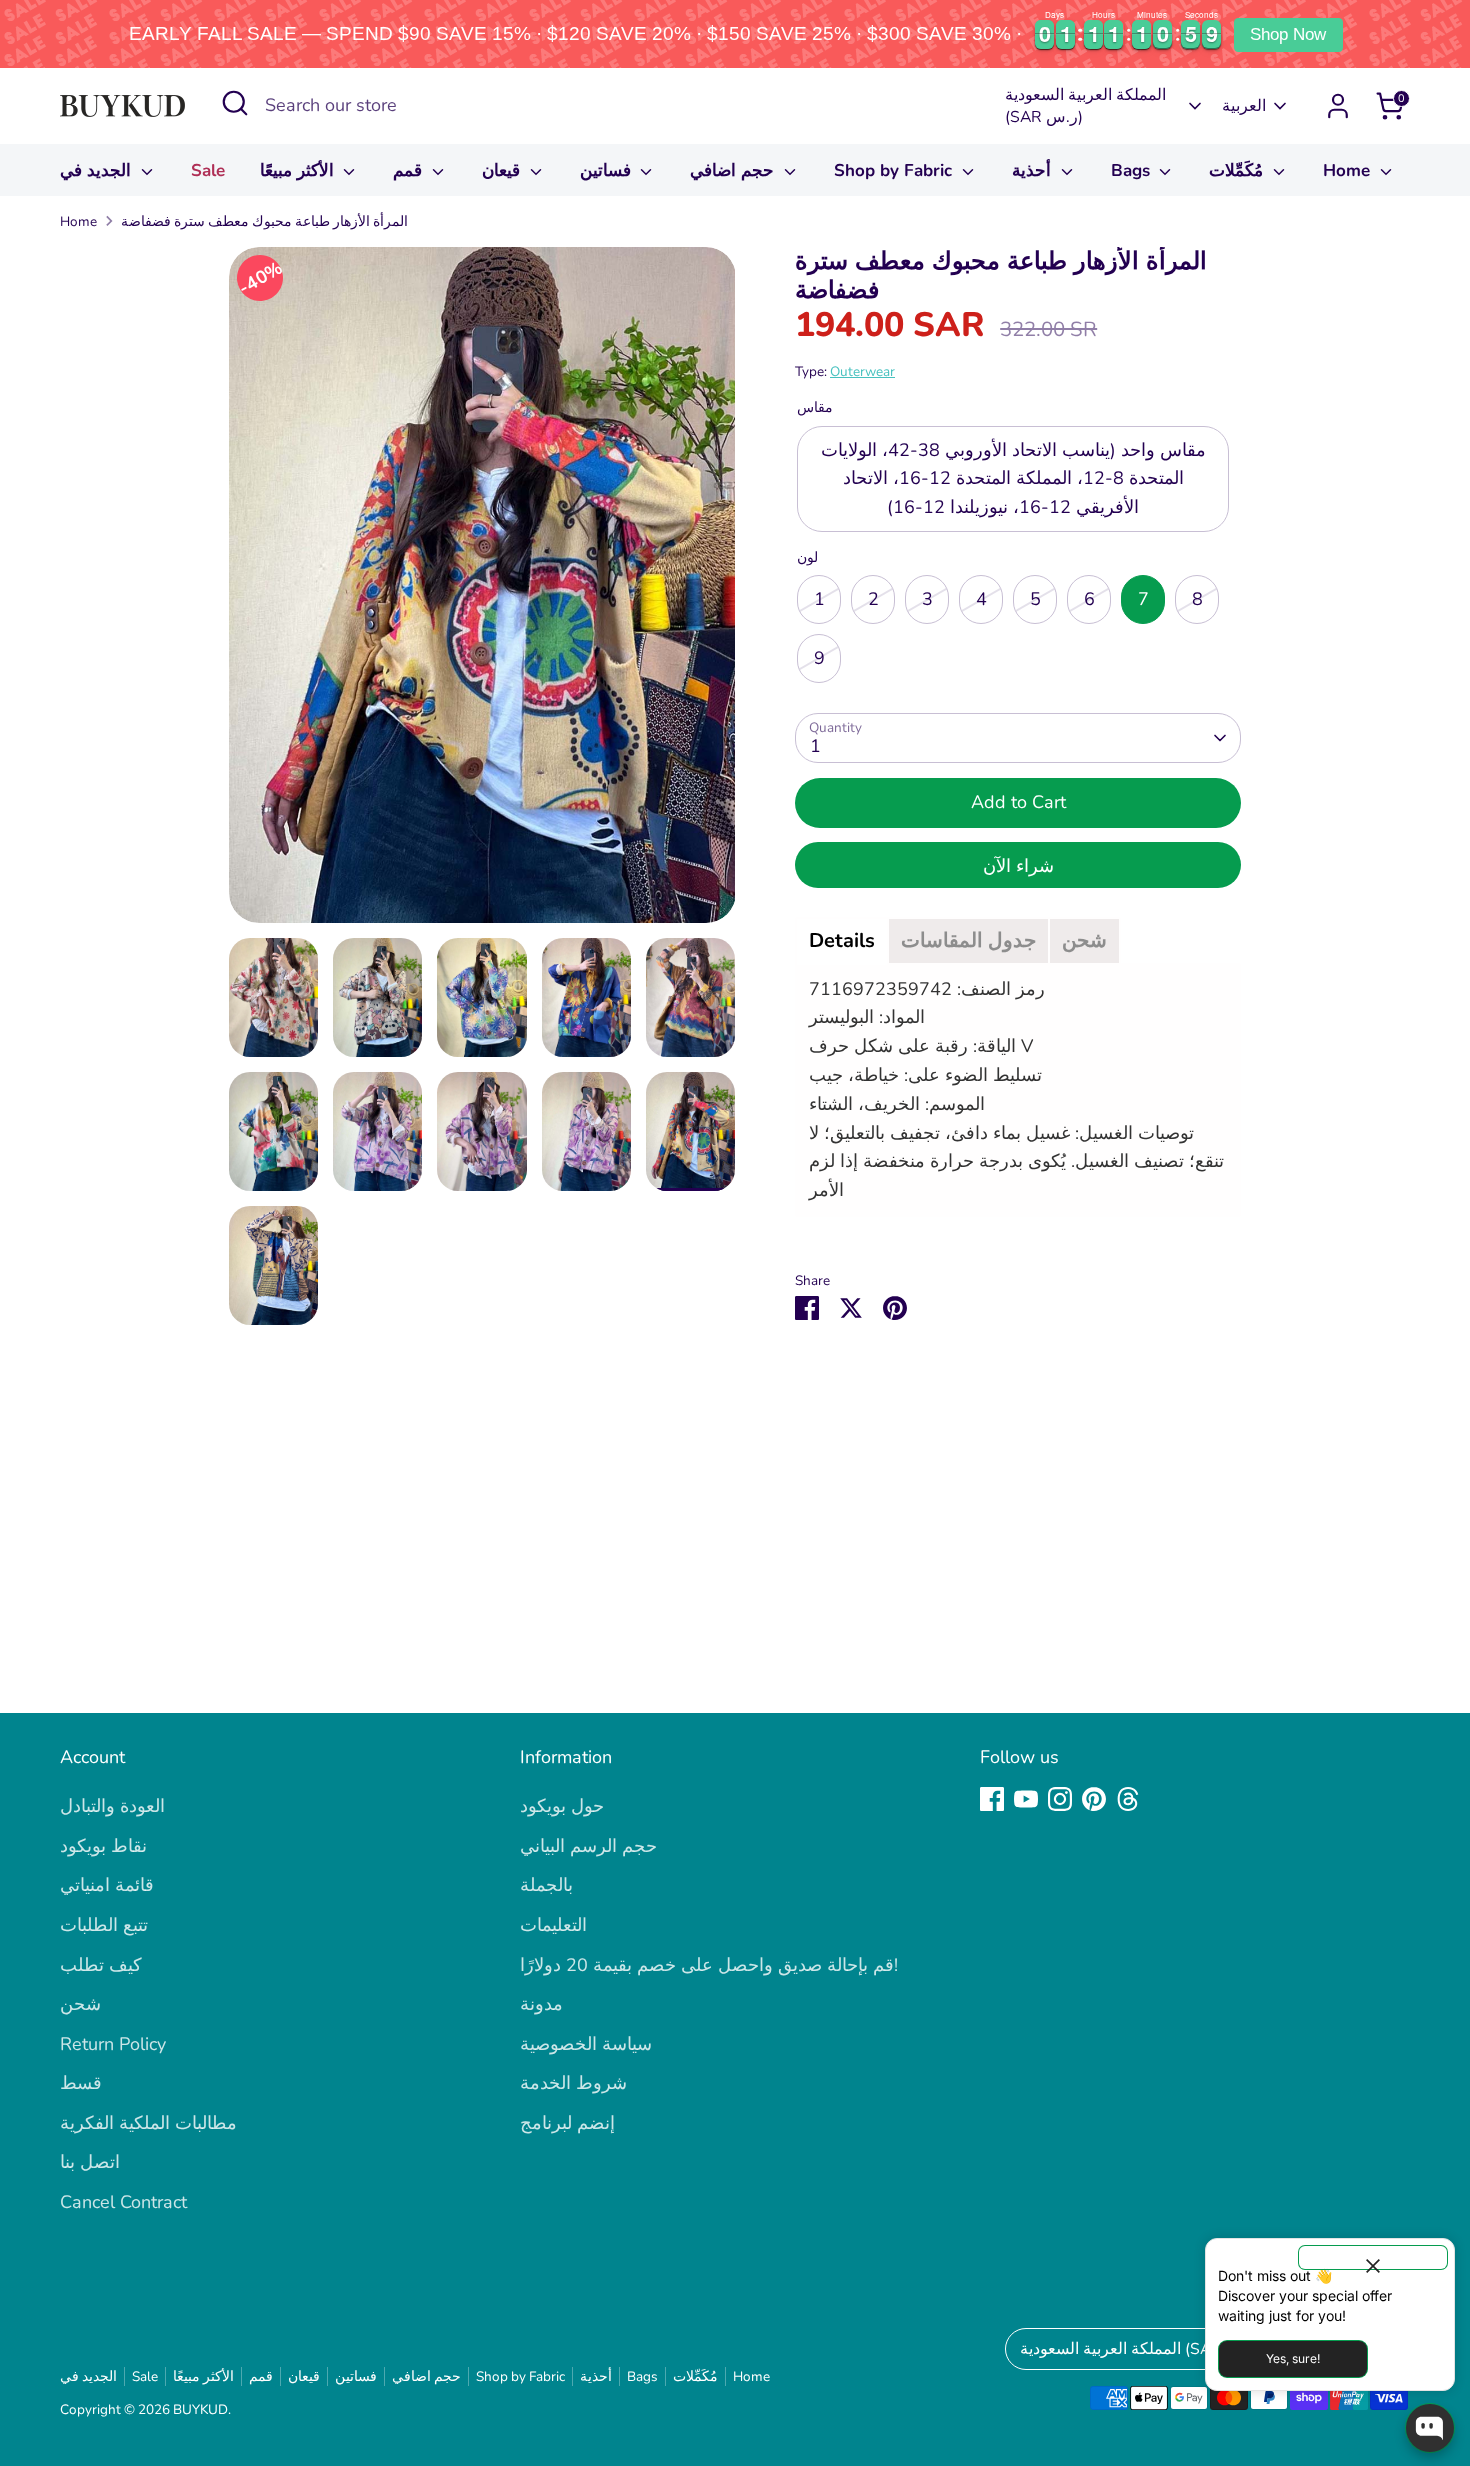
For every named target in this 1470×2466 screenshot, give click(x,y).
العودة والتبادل (112, 1806)
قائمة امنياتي (107, 1885)
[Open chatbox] (1430, 2428)
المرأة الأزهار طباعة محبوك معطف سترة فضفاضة (264, 221)
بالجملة (546, 1885)
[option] (482, 592)
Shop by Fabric (895, 170)
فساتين (608, 170)
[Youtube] (1026, 1799)
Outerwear (862, 371)
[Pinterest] (1094, 1799)
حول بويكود (562, 1806)
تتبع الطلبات (104, 1925)
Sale (208, 170)
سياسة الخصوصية (586, 2044)
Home (1349, 170)
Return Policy (113, 2044)
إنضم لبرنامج (567, 2123)
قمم (410, 170)
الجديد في (98, 170)
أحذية (1034, 170)
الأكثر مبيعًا (299, 170)
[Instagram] (1060, 1799)
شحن (80, 2004)
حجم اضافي (734, 170)
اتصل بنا (90, 2162)
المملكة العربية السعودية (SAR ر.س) (1085, 106)
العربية (1244, 106)
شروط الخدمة (573, 2083)
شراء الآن (1018, 866)
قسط (81, 2083)
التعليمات (553, 1925)
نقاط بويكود (103, 1846)
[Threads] (1128, 1799)
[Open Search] (235, 103)
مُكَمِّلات (1238, 170)
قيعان (503, 170)
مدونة (541, 2004)
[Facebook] (992, 1799)
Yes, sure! (1293, 2358)
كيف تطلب (101, 1965)
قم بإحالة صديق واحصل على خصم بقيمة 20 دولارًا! (709, 1965)
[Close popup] (1373, 2257)
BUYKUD (200, 2409)
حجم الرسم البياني (588, 1846)
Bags (1133, 170)
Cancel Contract (123, 2202)
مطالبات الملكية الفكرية (148, 2123)
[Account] (1338, 106)
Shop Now (1288, 34)
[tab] (842, 941)
